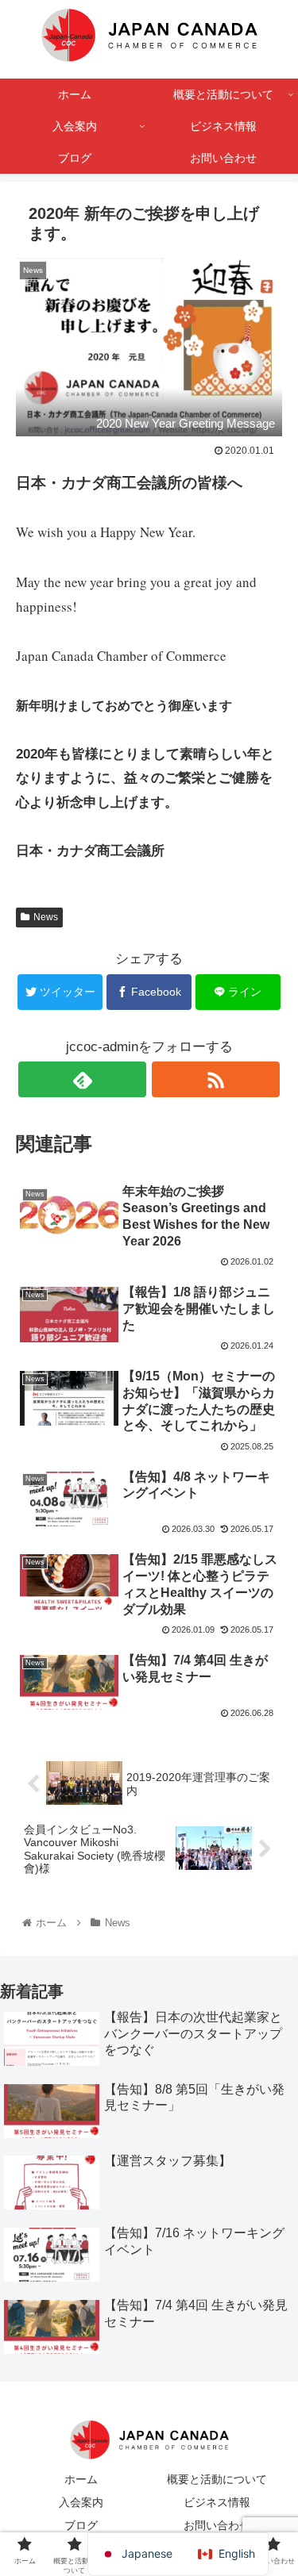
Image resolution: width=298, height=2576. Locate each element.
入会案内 (81, 2502)
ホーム (81, 2479)
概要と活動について (217, 2479)
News (46, 917)
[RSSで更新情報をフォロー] (216, 1079)
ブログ (81, 2525)
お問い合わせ (217, 2525)
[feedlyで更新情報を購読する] (82, 1079)
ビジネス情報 (217, 2502)
